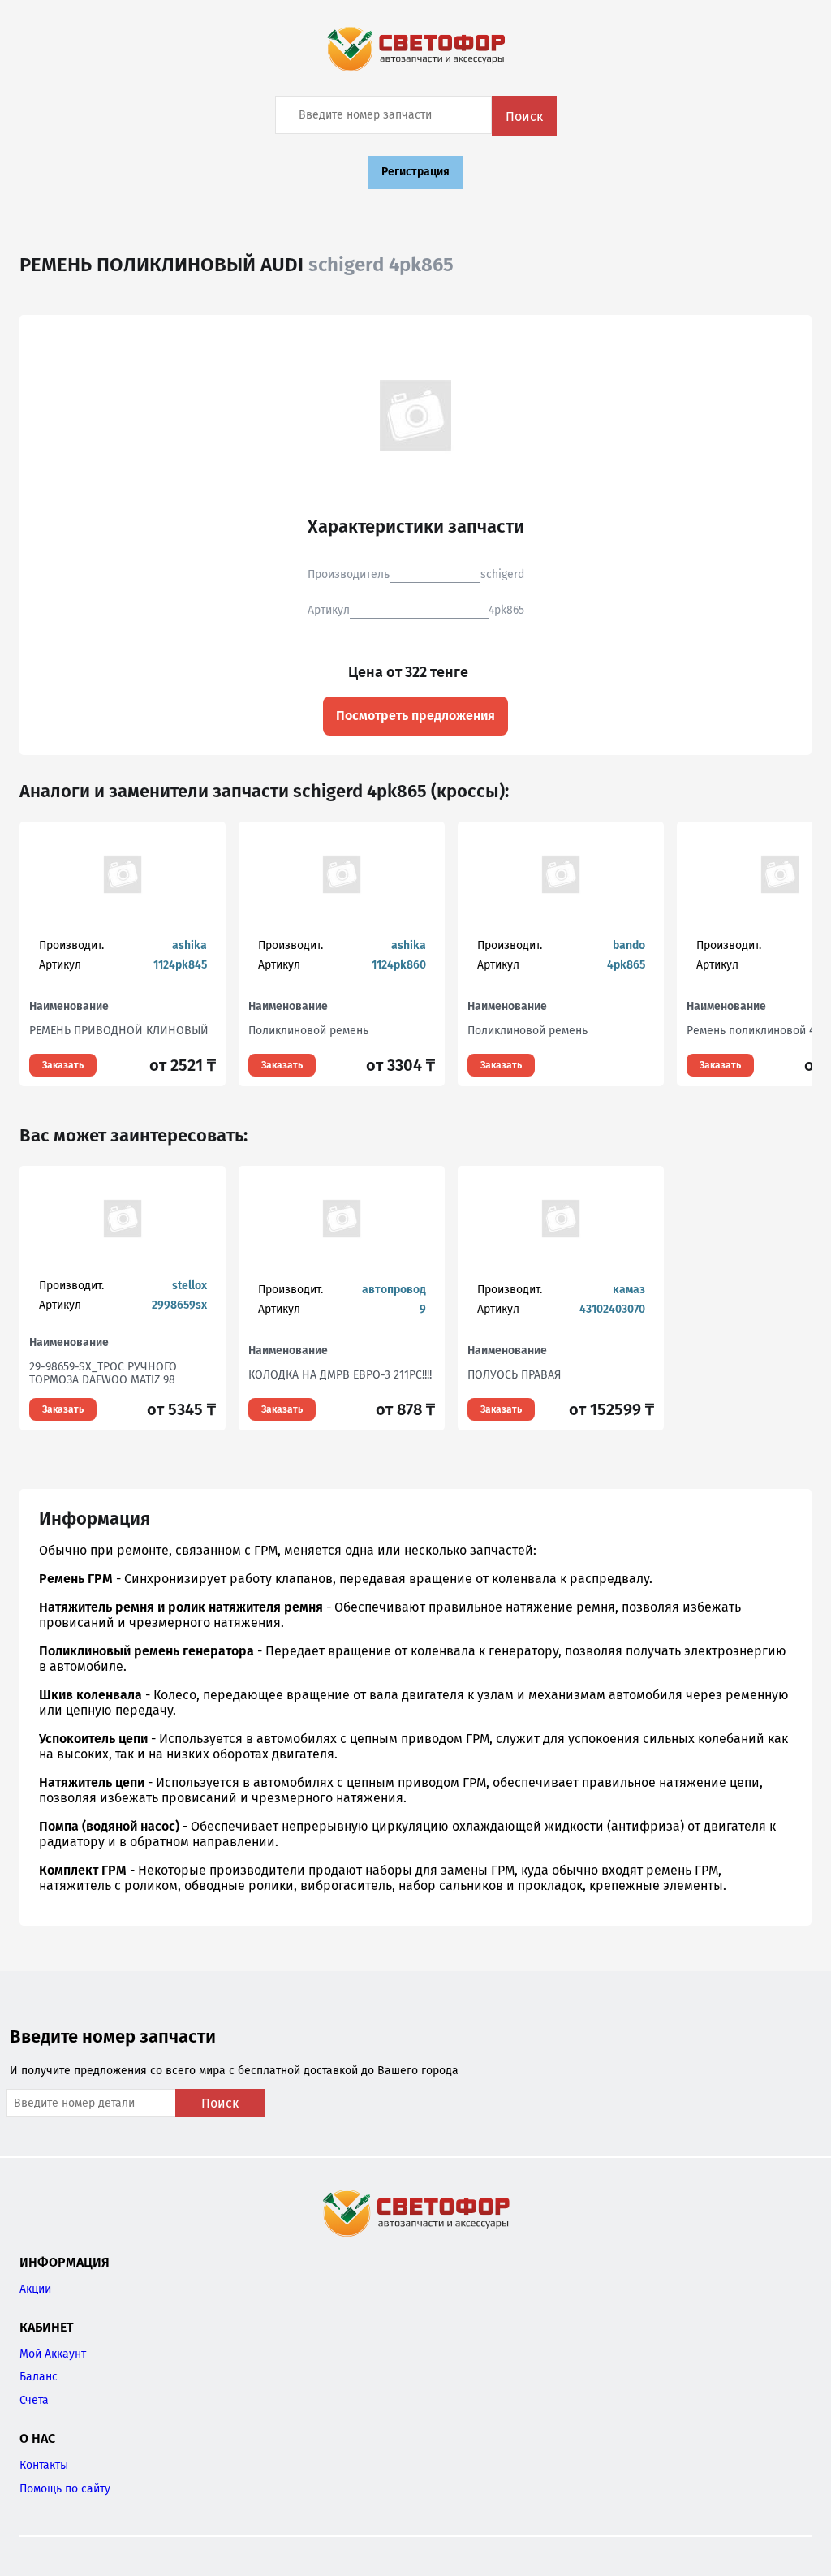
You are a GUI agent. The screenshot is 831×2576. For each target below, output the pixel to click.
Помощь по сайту (65, 2489)
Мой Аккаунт (53, 2354)
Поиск (524, 117)
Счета (34, 2400)
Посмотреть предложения (415, 716)
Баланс (39, 2377)
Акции (35, 2289)
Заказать (63, 1065)
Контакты (44, 2465)
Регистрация (415, 172)
